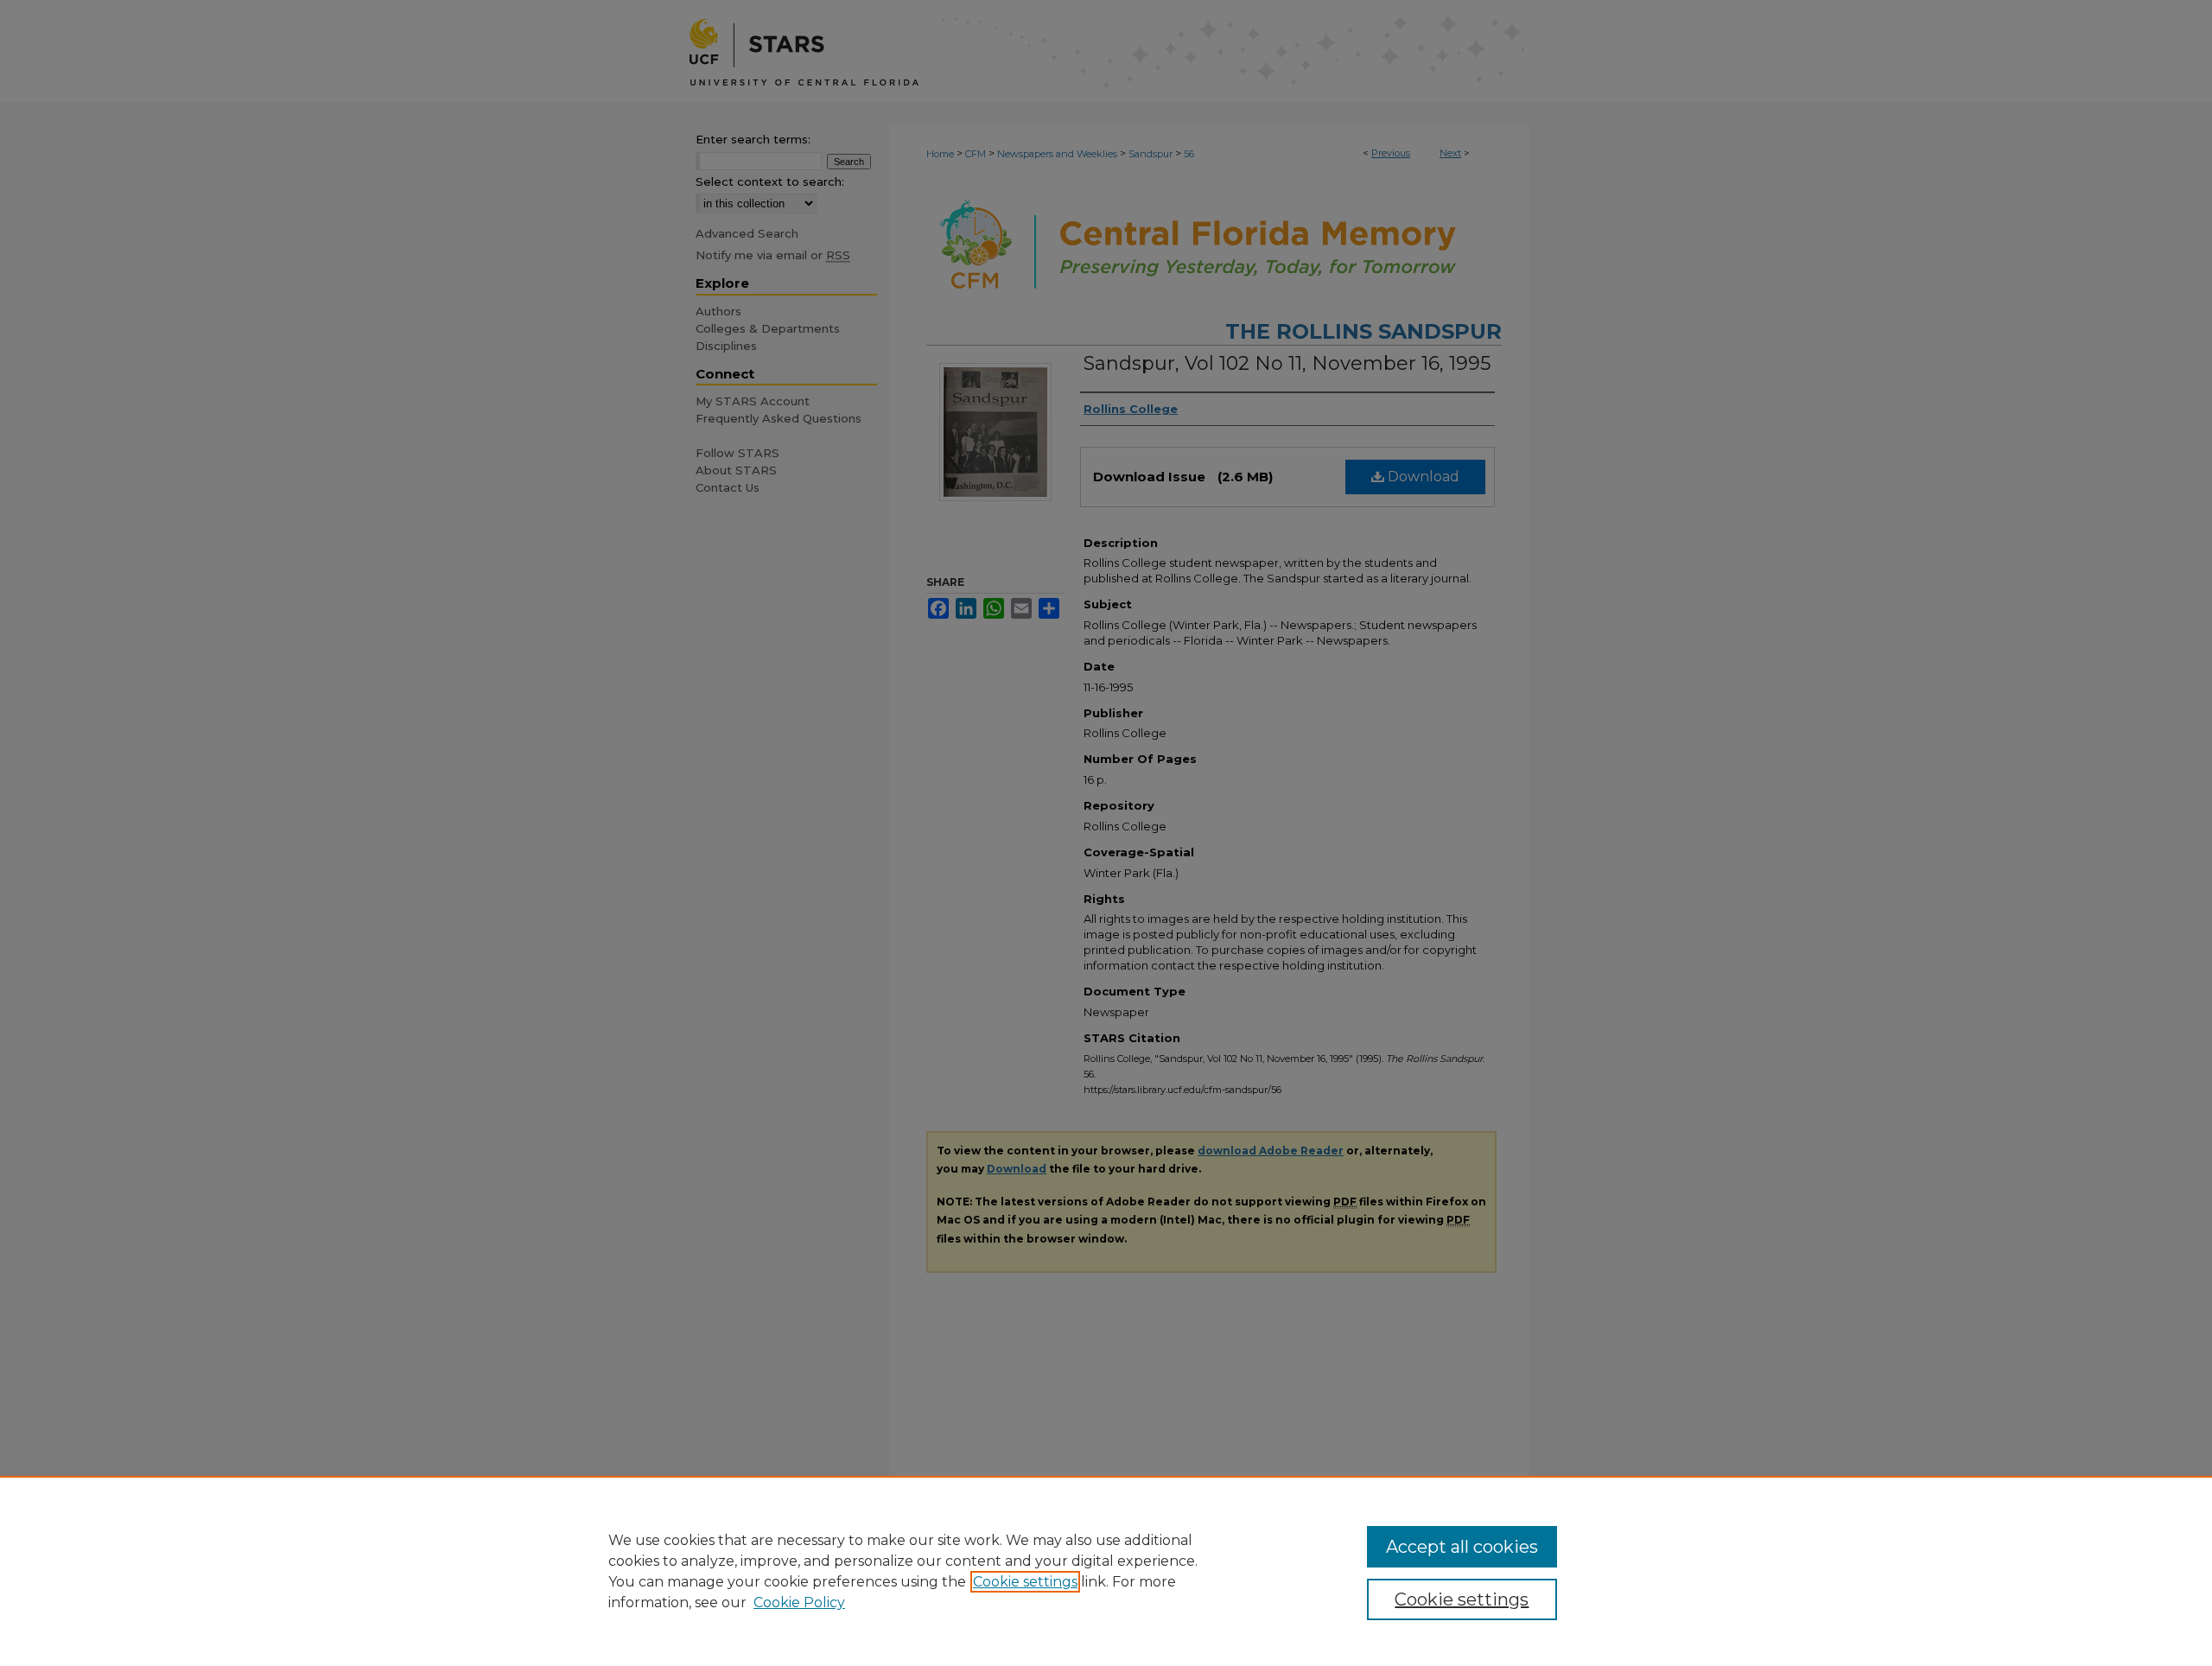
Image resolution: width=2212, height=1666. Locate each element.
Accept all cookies (1462, 1547)
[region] (1106, 1571)
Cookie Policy (799, 1602)
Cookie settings (1025, 1582)
